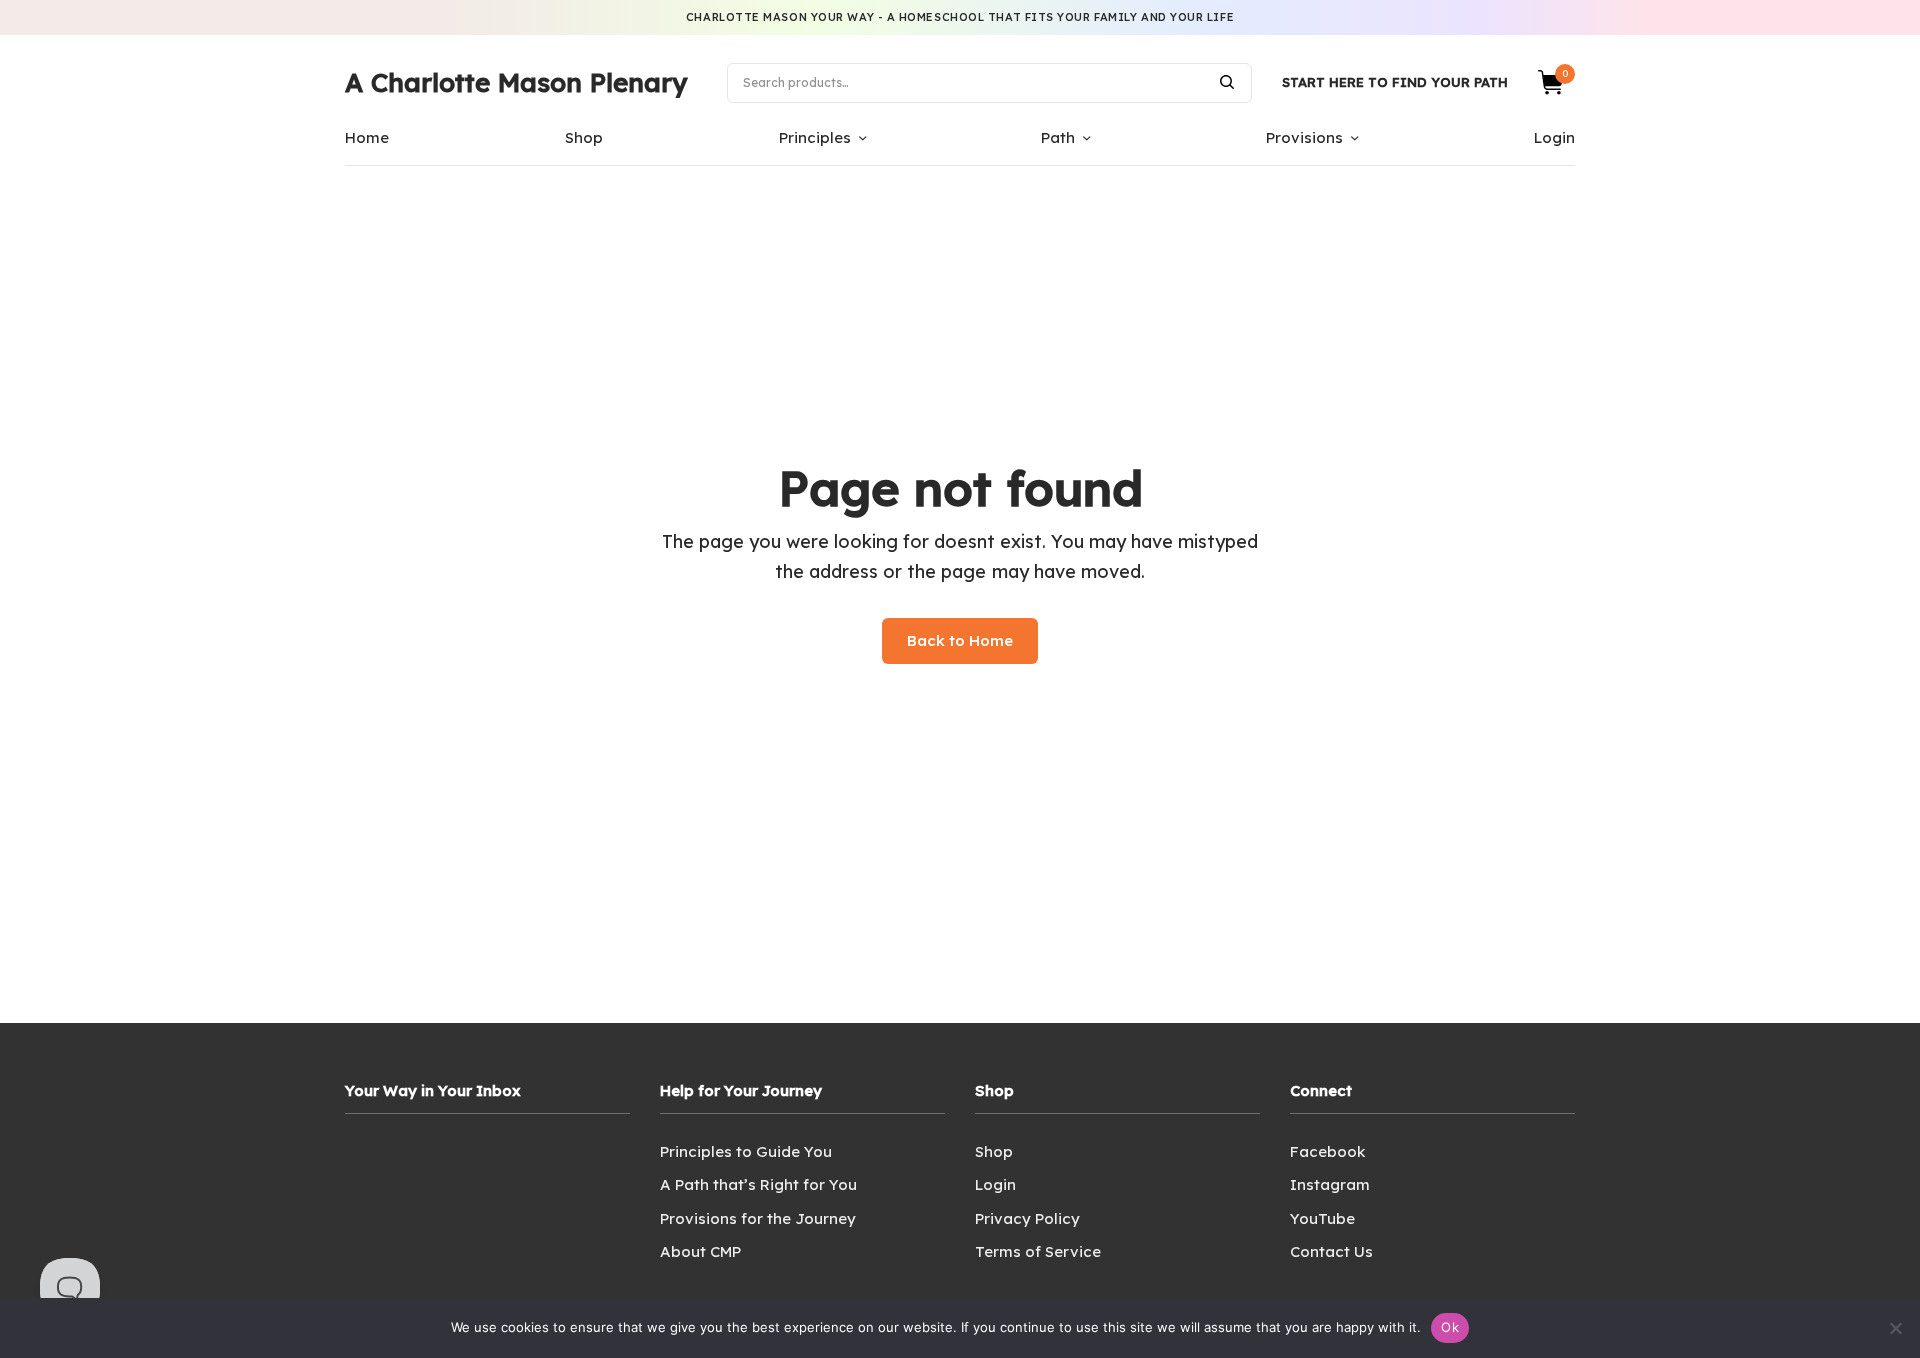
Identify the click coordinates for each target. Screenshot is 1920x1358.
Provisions (1304, 137)
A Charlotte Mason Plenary (516, 82)
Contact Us (1331, 1251)
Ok (1450, 1327)
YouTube (1322, 1218)
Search (1227, 82)
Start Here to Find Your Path (1395, 82)
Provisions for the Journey (758, 1218)
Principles (815, 137)
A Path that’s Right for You (758, 1184)
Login (1554, 137)
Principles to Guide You (746, 1151)
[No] (1895, 1328)
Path (1058, 137)
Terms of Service (1038, 1251)
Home (367, 137)
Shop (584, 137)
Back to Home (960, 640)
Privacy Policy (1027, 1218)
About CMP (700, 1251)
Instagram (1330, 1184)
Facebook (1327, 1151)
